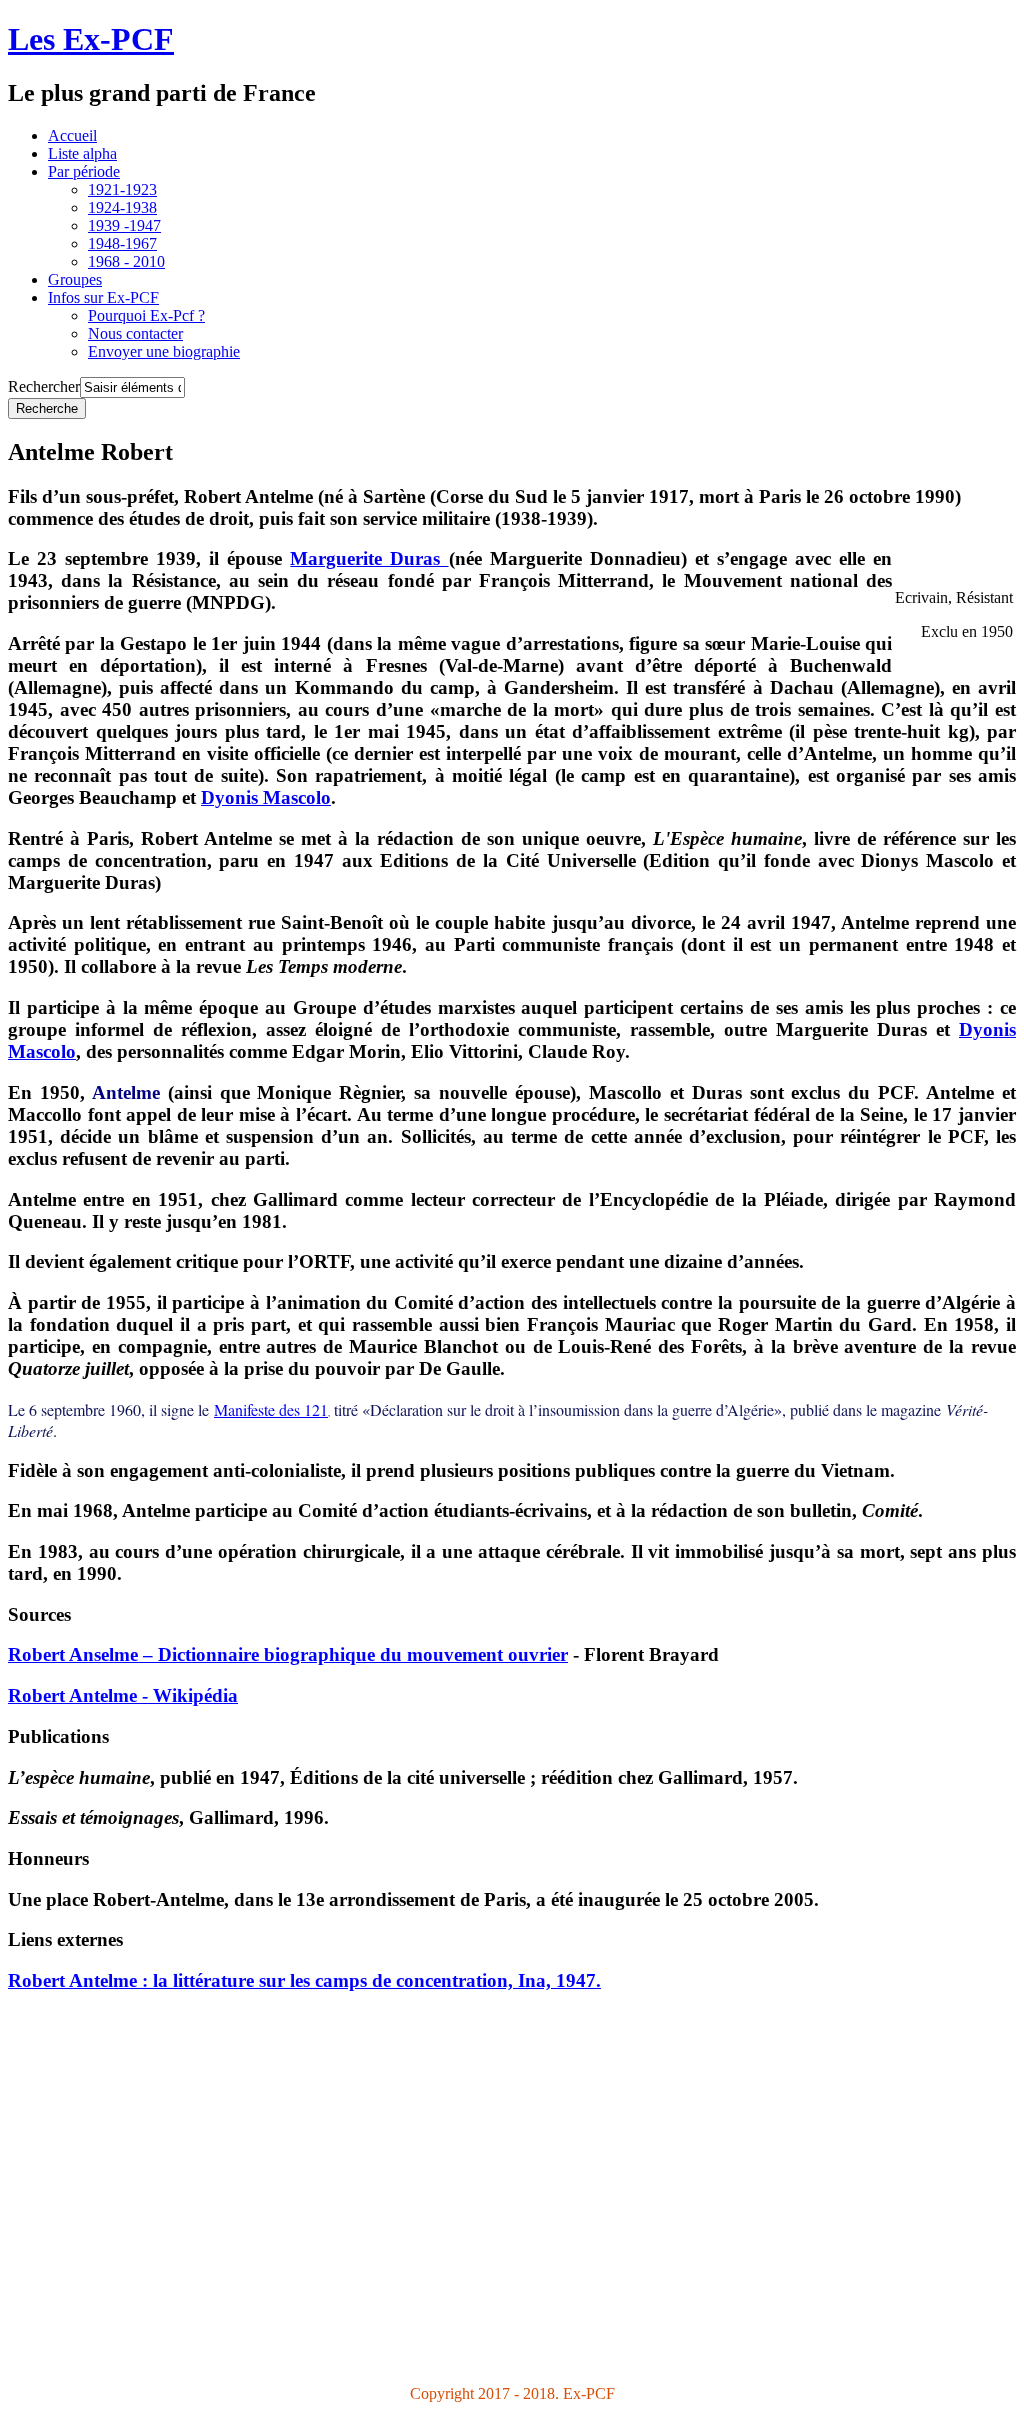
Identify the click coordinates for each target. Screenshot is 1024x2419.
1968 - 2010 (126, 261)
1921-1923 (122, 189)
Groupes (75, 279)
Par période (84, 171)
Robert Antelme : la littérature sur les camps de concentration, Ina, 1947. (304, 1980)
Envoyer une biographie (164, 351)
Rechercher (44, 386)
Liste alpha (82, 153)
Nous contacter (135, 333)
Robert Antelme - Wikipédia (123, 1695)
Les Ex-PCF (91, 39)
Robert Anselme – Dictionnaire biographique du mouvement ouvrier (288, 1654)
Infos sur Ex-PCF (103, 297)
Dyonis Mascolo (266, 797)
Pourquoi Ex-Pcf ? (146, 315)
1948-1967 (122, 243)
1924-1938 (122, 207)
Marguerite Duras (369, 558)
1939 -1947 (124, 225)
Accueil (72, 135)
